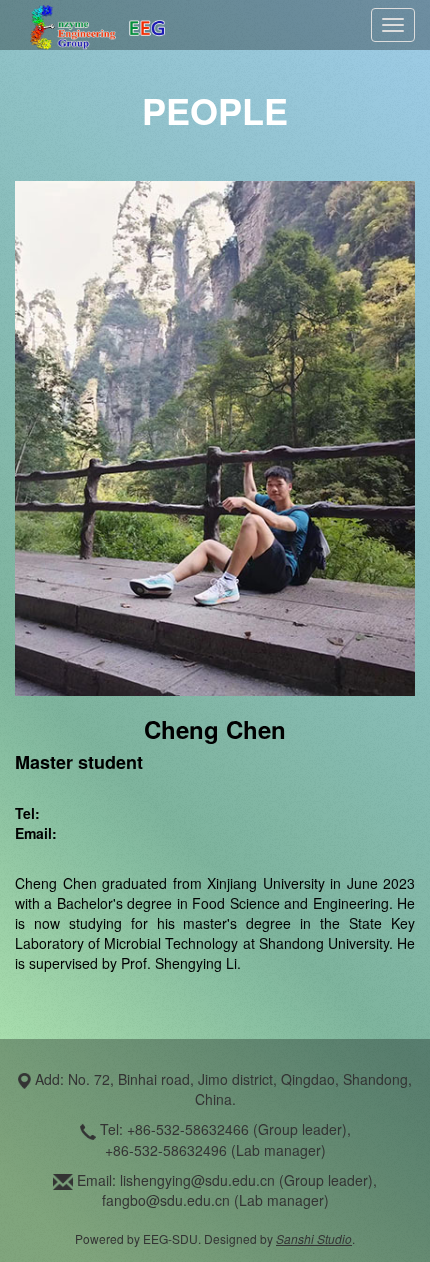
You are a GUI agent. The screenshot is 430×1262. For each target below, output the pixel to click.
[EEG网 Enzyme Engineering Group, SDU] (97, 23)
